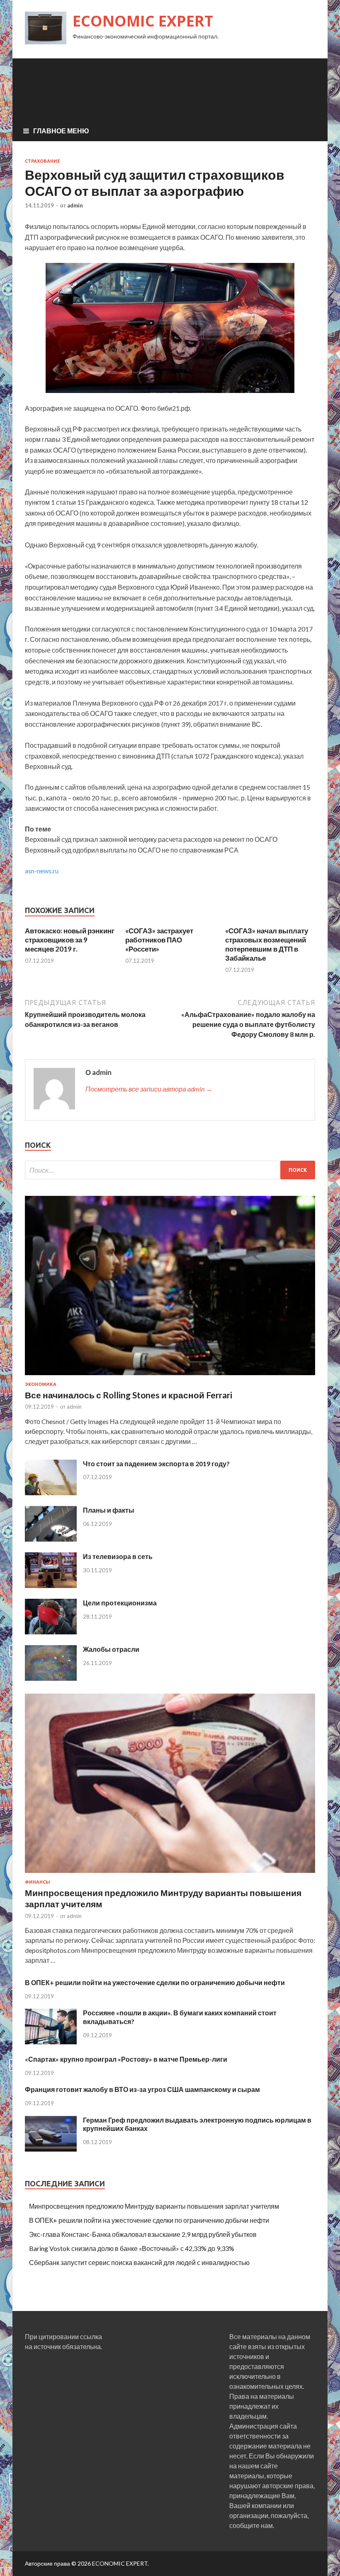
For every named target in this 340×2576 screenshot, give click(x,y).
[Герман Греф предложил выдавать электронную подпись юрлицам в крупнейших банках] (51, 2149)
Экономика (41, 1384)
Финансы (38, 1882)
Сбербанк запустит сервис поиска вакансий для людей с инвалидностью (139, 2262)
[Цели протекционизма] (51, 1632)
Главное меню (61, 131)
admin (75, 205)
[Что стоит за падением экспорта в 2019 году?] (51, 1493)
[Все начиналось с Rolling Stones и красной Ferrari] (170, 1377)
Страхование (42, 161)
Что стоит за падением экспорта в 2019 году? (156, 1464)
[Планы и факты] (51, 1539)
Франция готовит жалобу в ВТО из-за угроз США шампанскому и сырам (142, 2089)
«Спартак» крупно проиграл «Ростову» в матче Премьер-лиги (126, 2059)
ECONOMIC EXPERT (143, 21)
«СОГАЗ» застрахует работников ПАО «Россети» (159, 940)
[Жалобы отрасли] (51, 1678)
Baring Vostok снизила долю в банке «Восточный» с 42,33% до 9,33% (132, 2248)
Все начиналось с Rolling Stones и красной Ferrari (129, 1395)
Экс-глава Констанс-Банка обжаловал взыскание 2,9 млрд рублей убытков (143, 2234)
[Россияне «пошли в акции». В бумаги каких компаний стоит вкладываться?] (51, 2042)
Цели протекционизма (120, 1603)
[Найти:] (170, 1170)
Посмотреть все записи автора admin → (149, 1089)
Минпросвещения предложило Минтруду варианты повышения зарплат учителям (154, 2206)
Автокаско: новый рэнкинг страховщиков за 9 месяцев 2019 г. (70, 940)
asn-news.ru (42, 871)
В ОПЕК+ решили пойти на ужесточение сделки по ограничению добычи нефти (155, 1982)
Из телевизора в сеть (118, 1556)
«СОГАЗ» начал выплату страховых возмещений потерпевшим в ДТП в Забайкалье (267, 944)
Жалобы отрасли (111, 1649)
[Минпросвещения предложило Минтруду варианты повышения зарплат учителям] (170, 1874)
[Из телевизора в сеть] (51, 1585)
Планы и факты (109, 1510)
